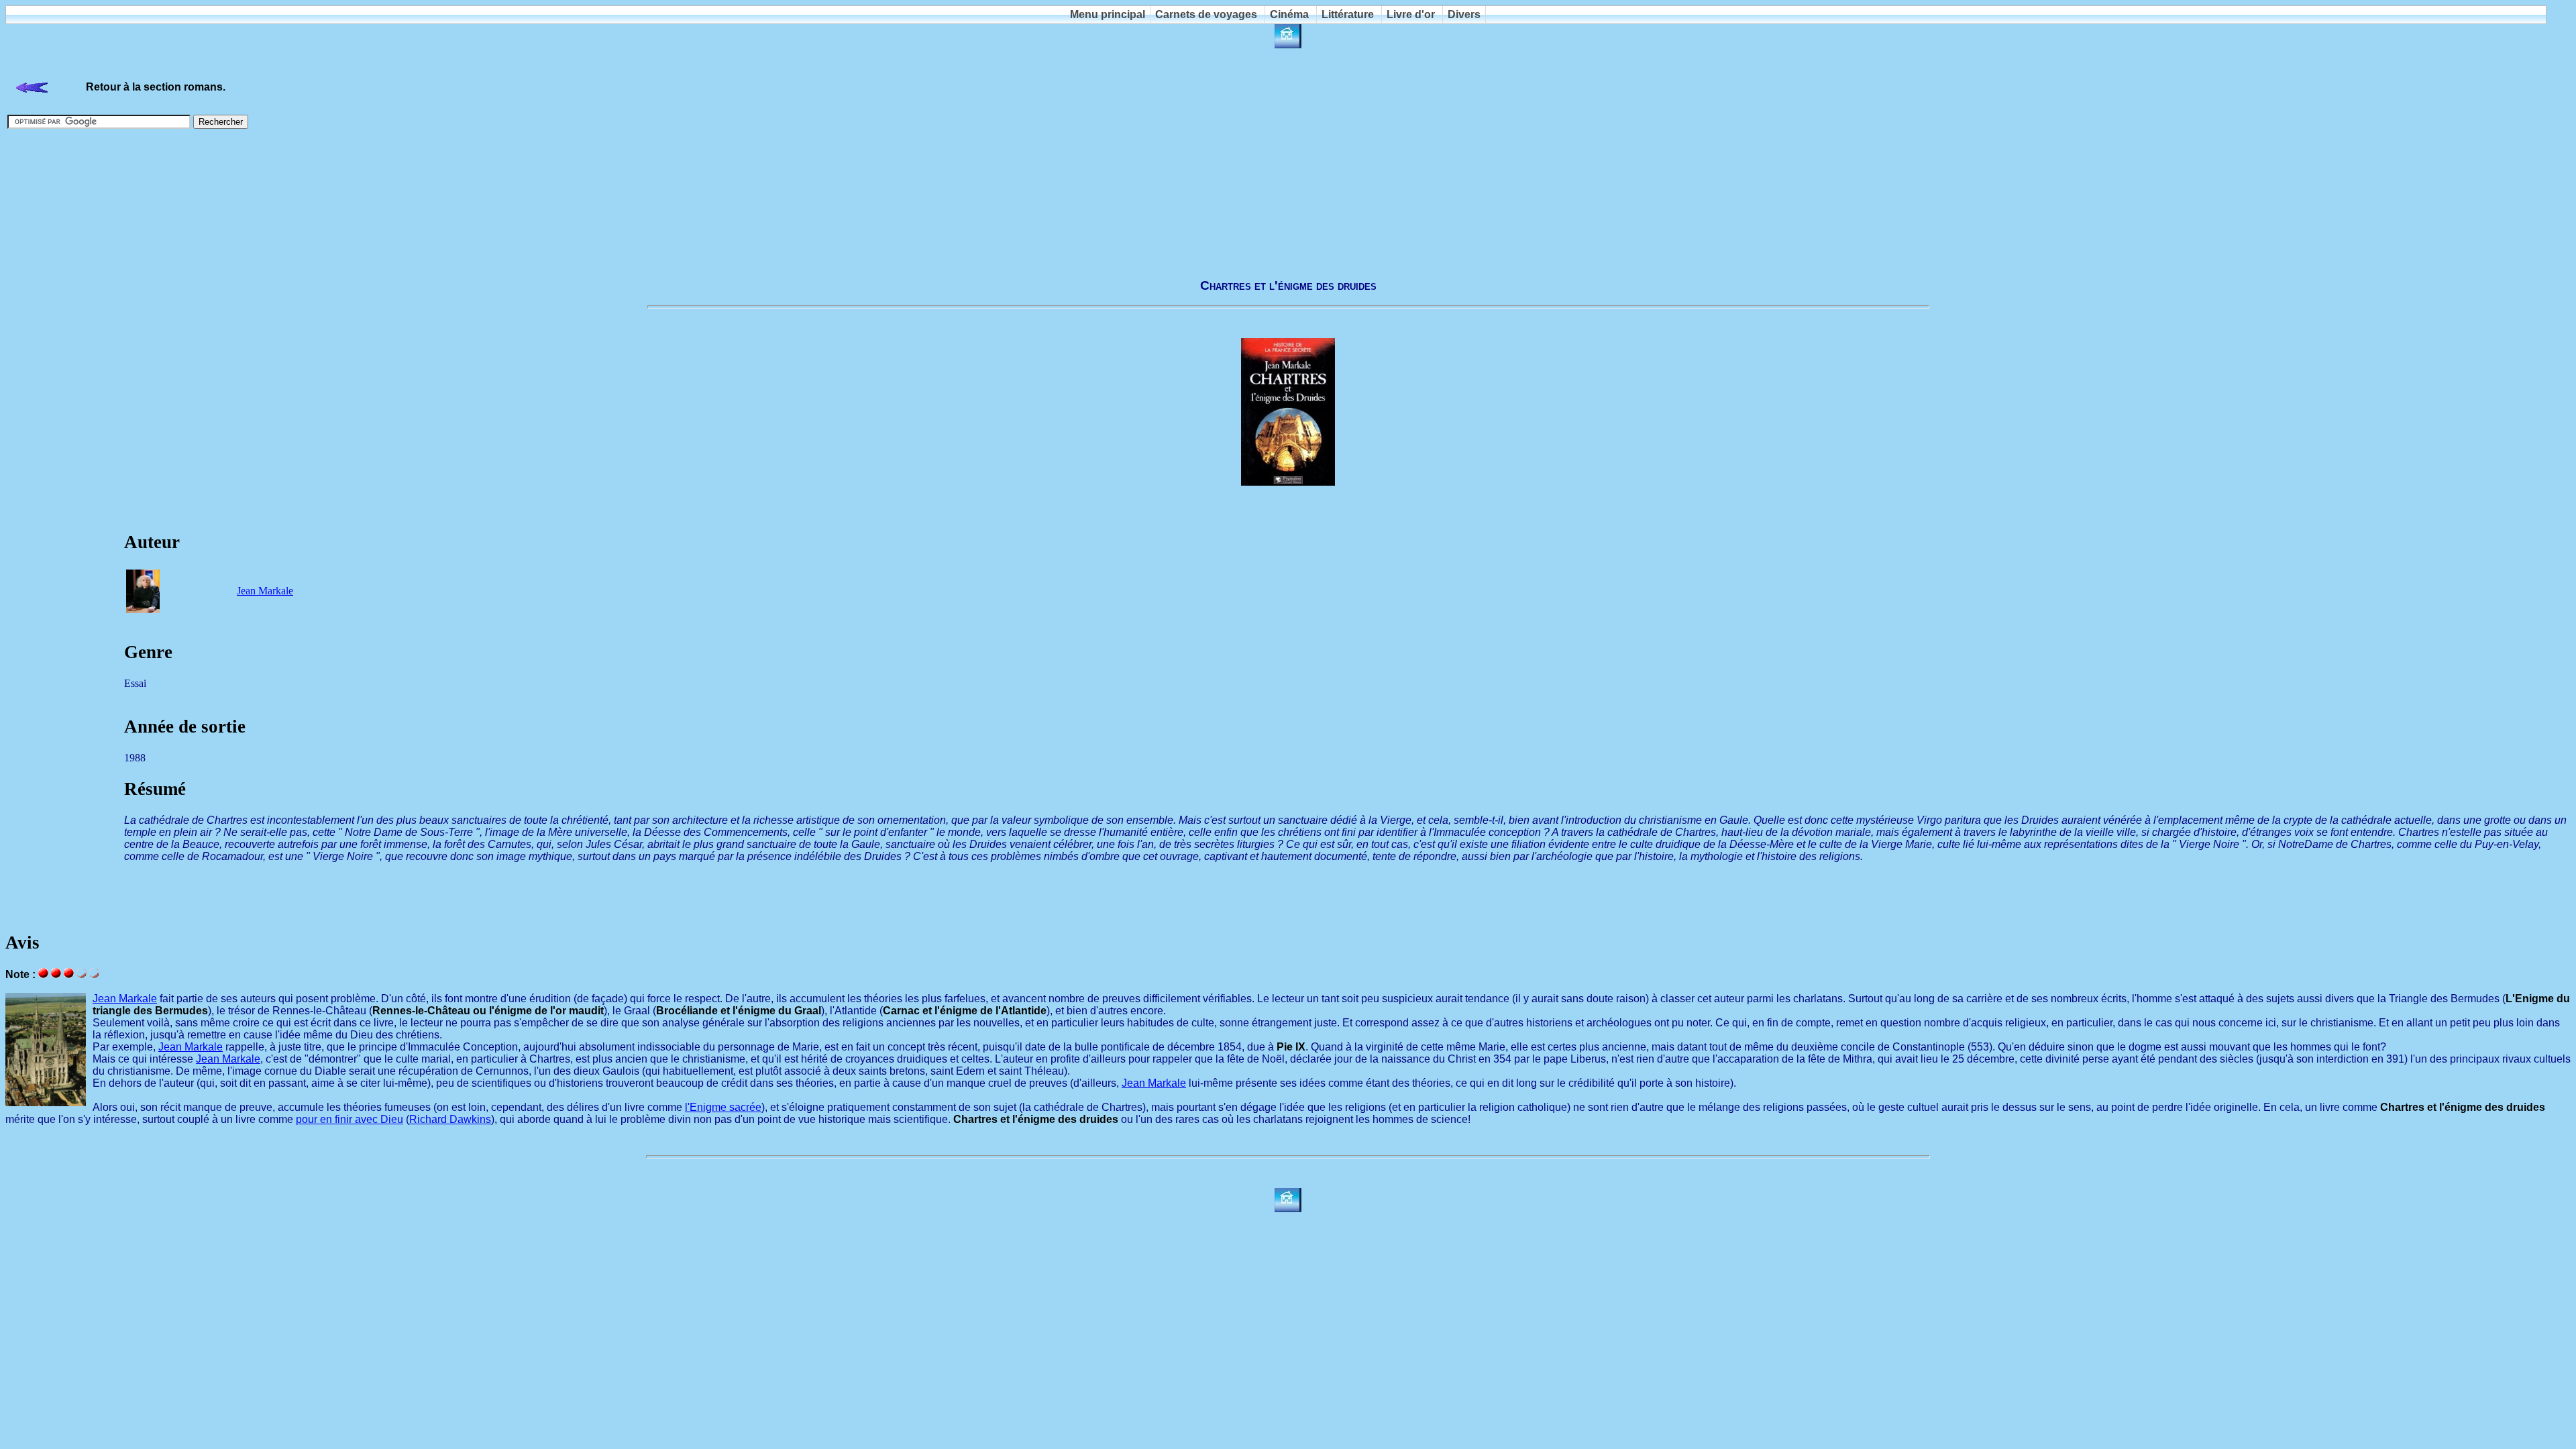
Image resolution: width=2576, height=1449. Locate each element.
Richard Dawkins (450, 1119)
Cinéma (1289, 14)
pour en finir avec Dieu (350, 1119)
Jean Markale (265, 591)
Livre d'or (1411, 14)
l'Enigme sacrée (723, 1107)
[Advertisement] (1288, 197)
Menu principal (1108, 14)
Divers (1464, 14)
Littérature (1348, 14)
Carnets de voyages (1206, 14)
